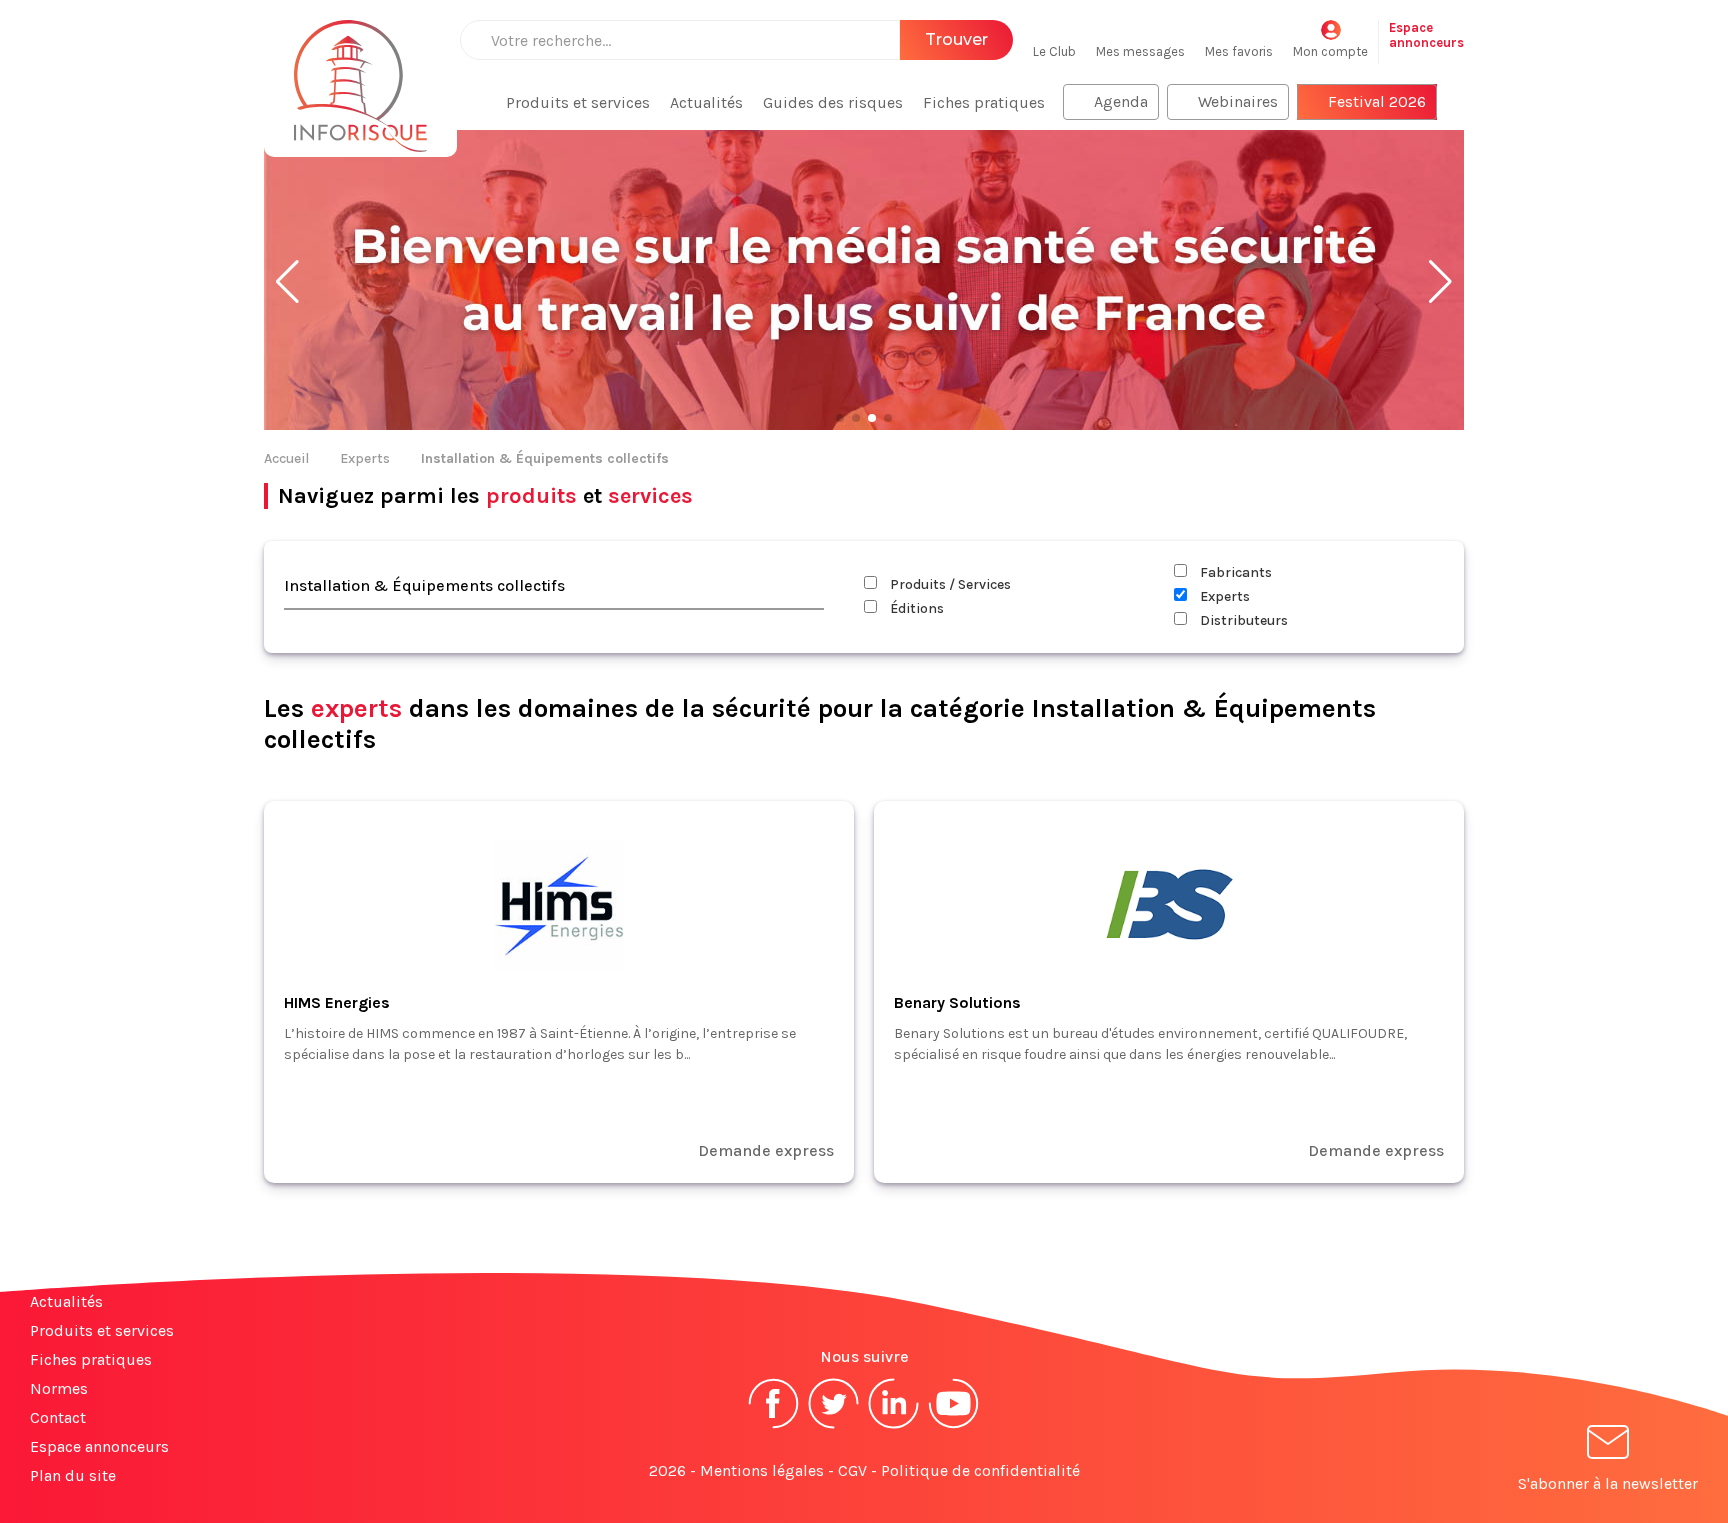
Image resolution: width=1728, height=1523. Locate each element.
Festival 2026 (1377, 101)
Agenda (1121, 101)
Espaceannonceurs (1426, 35)
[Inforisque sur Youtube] (954, 1426)
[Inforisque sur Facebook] (774, 1426)
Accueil (286, 458)
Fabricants (1234, 572)
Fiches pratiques (984, 102)
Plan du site (73, 1475)
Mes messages (1140, 51)
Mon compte (1330, 51)
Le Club (1054, 51)
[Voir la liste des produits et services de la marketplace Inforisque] (864, 282)
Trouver (956, 39)
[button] (287, 282)
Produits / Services (949, 584)
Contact (58, 1417)
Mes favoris (1239, 51)
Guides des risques (833, 102)
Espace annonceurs (99, 1446)
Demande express (766, 1150)
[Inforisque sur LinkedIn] (894, 1426)
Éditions (915, 608)
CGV (852, 1470)
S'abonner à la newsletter (1608, 1483)
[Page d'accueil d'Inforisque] (360, 75)
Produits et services (578, 102)
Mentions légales (762, 1470)
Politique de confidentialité (980, 1470)
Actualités (706, 102)
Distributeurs (1242, 620)
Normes (59, 1388)
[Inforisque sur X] (834, 1426)
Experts (365, 458)
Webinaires (1238, 101)
